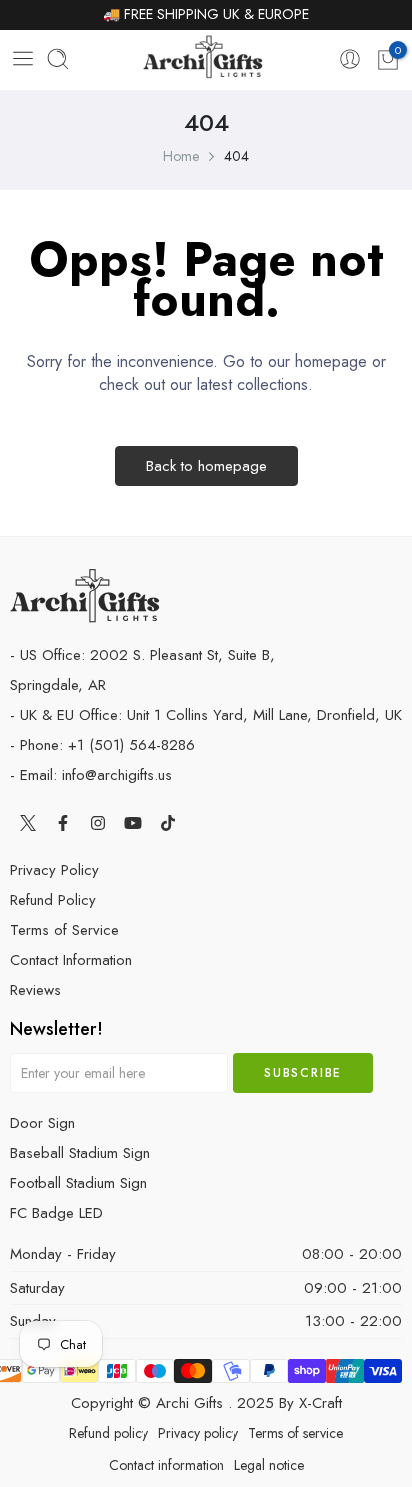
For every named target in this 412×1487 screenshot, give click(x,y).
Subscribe (303, 1073)
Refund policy (108, 1433)
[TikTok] (167, 822)
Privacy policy (198, 1433)
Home (181, 156)
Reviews (35, 990)
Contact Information (71, 960)
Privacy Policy (54, 870)
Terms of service (295, 1433)
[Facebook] (62, 822)
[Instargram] (97, 822)
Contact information (166, 1465)
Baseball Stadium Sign (80, 1153)
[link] (350, 60)
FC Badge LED (56, 1213)
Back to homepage (206, 466)
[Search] (58, 60)
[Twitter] (27, 822)
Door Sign (42, 1123)
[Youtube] (132, 822)
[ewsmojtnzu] (203, 60)
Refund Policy (53, 900)
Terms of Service (64, 930)
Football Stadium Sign (78, 1183)
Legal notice (269, 1465)
